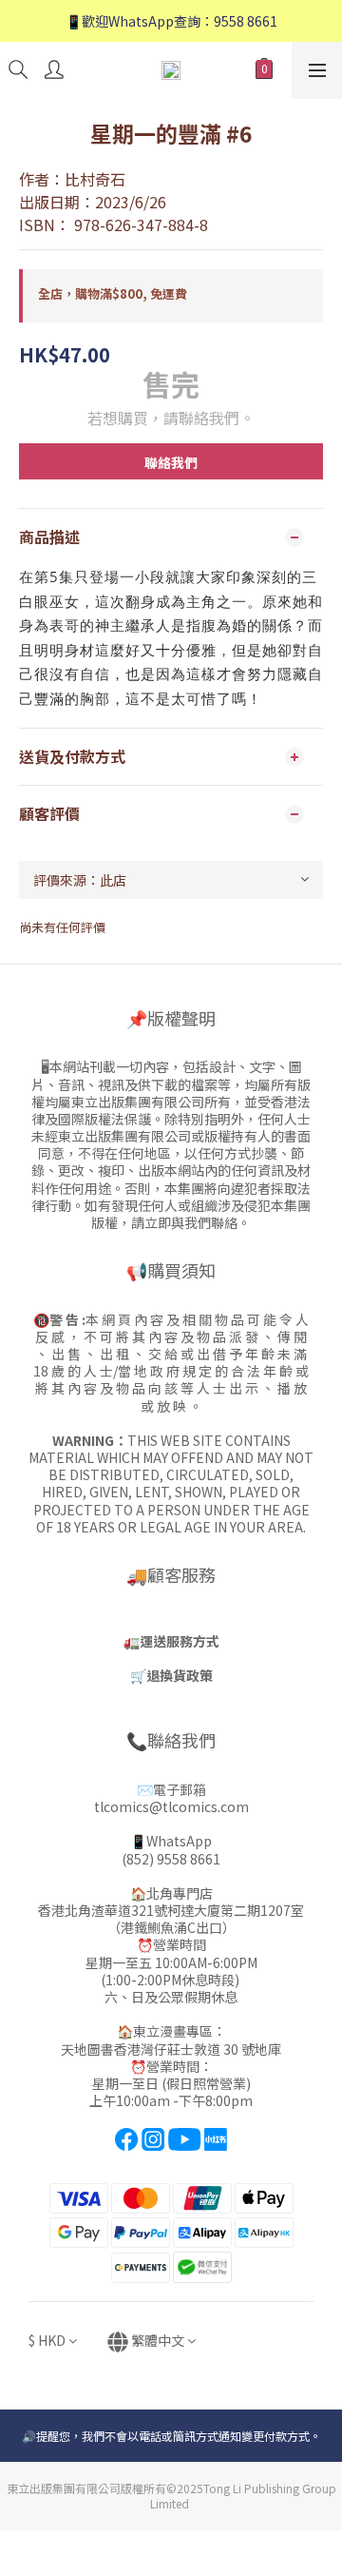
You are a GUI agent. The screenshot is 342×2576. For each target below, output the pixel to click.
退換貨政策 (180, 1675)
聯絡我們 (171, 462)
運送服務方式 (180, 1641)
